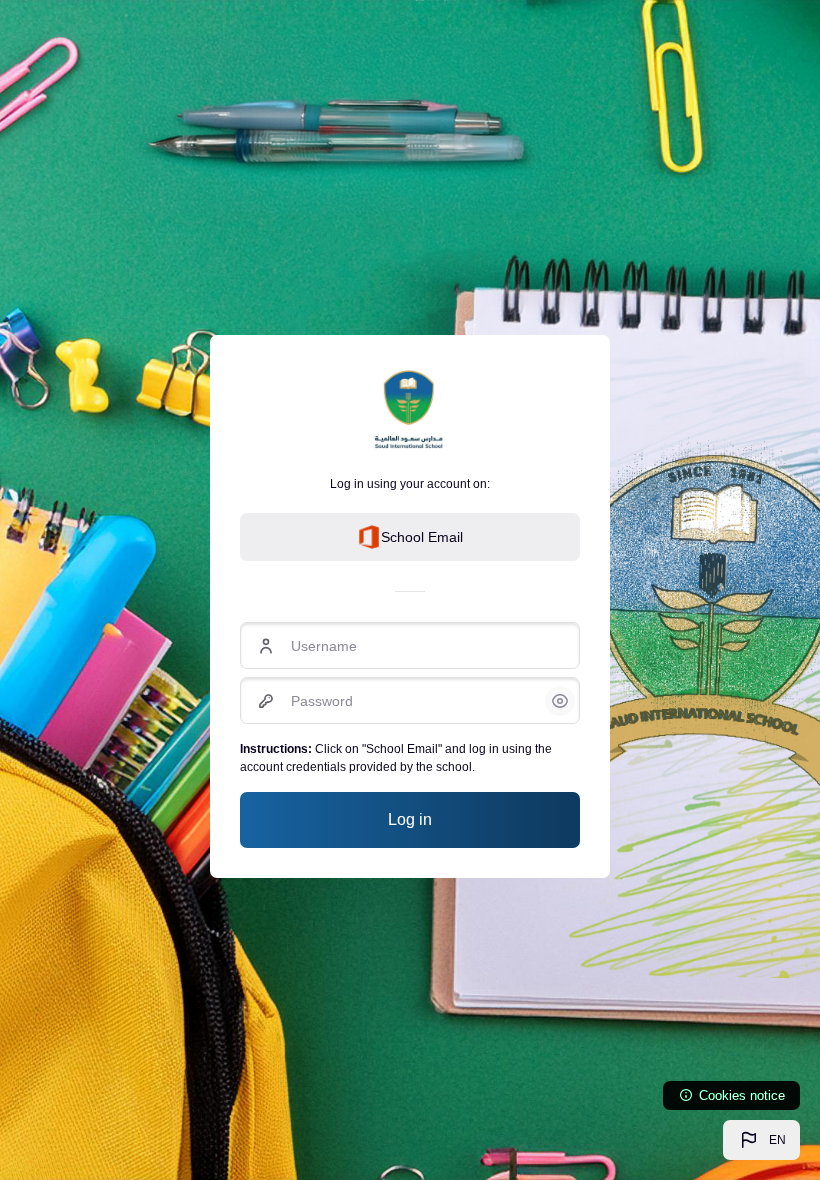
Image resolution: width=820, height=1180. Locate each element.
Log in (410, 819)
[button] (761, 1140)
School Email (422, 537)
